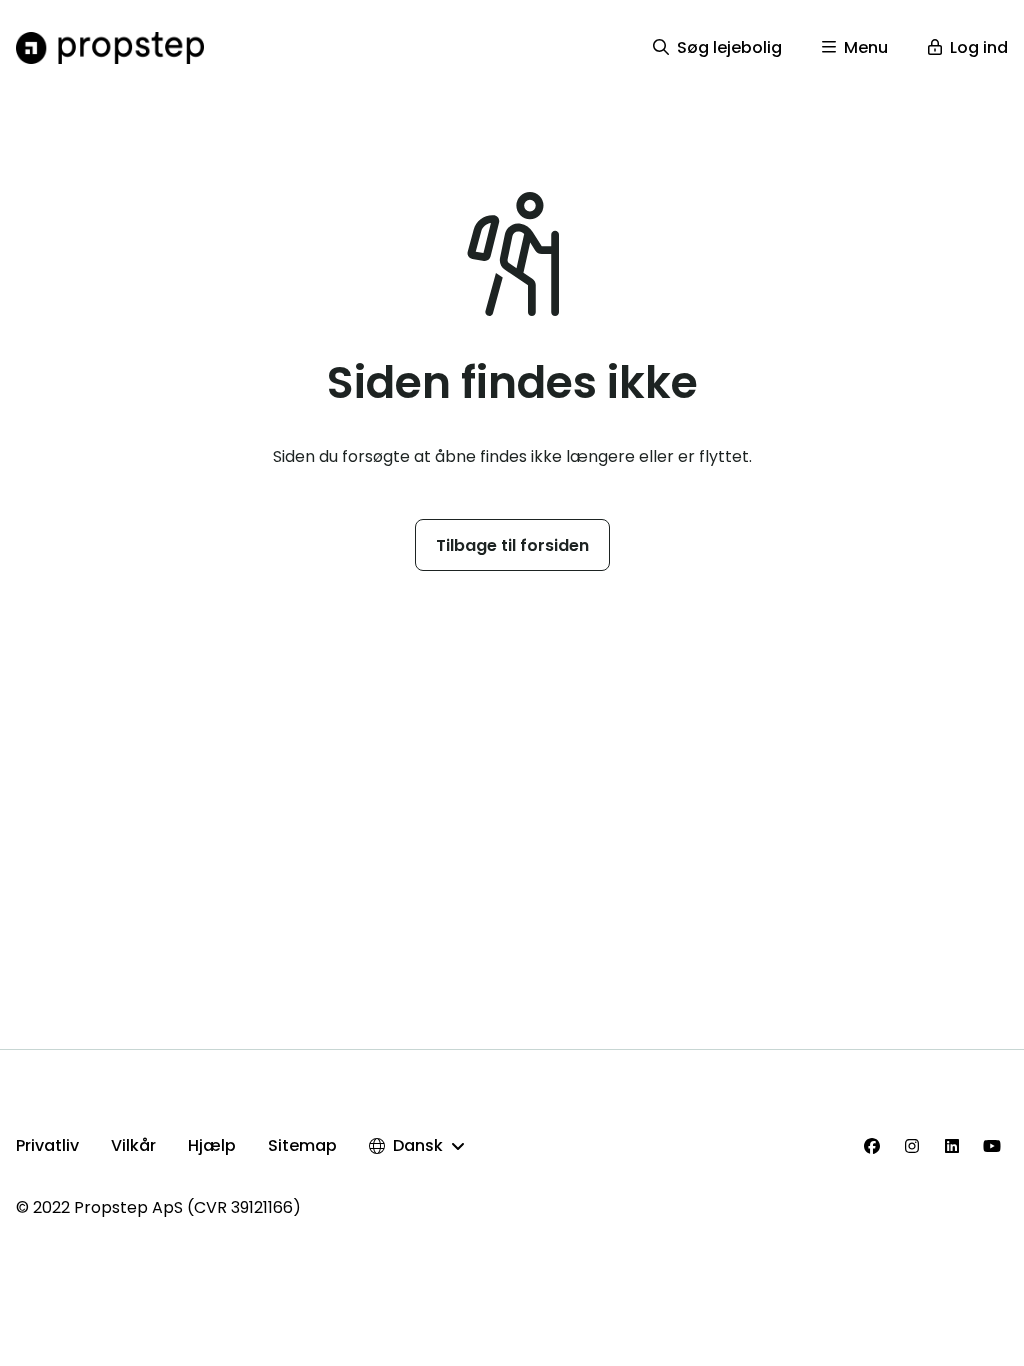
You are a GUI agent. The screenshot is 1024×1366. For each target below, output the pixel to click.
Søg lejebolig (729, 47)
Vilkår (133, 1145)
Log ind (979, 47)
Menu (866, 47)
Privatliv (47, 1145)
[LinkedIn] (952, 1146)
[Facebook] (872, 1146)
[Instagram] (912, 1146)
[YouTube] (992, 1146)
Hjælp (212, 1145)
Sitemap (302, 1145)
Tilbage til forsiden (512, 545)
